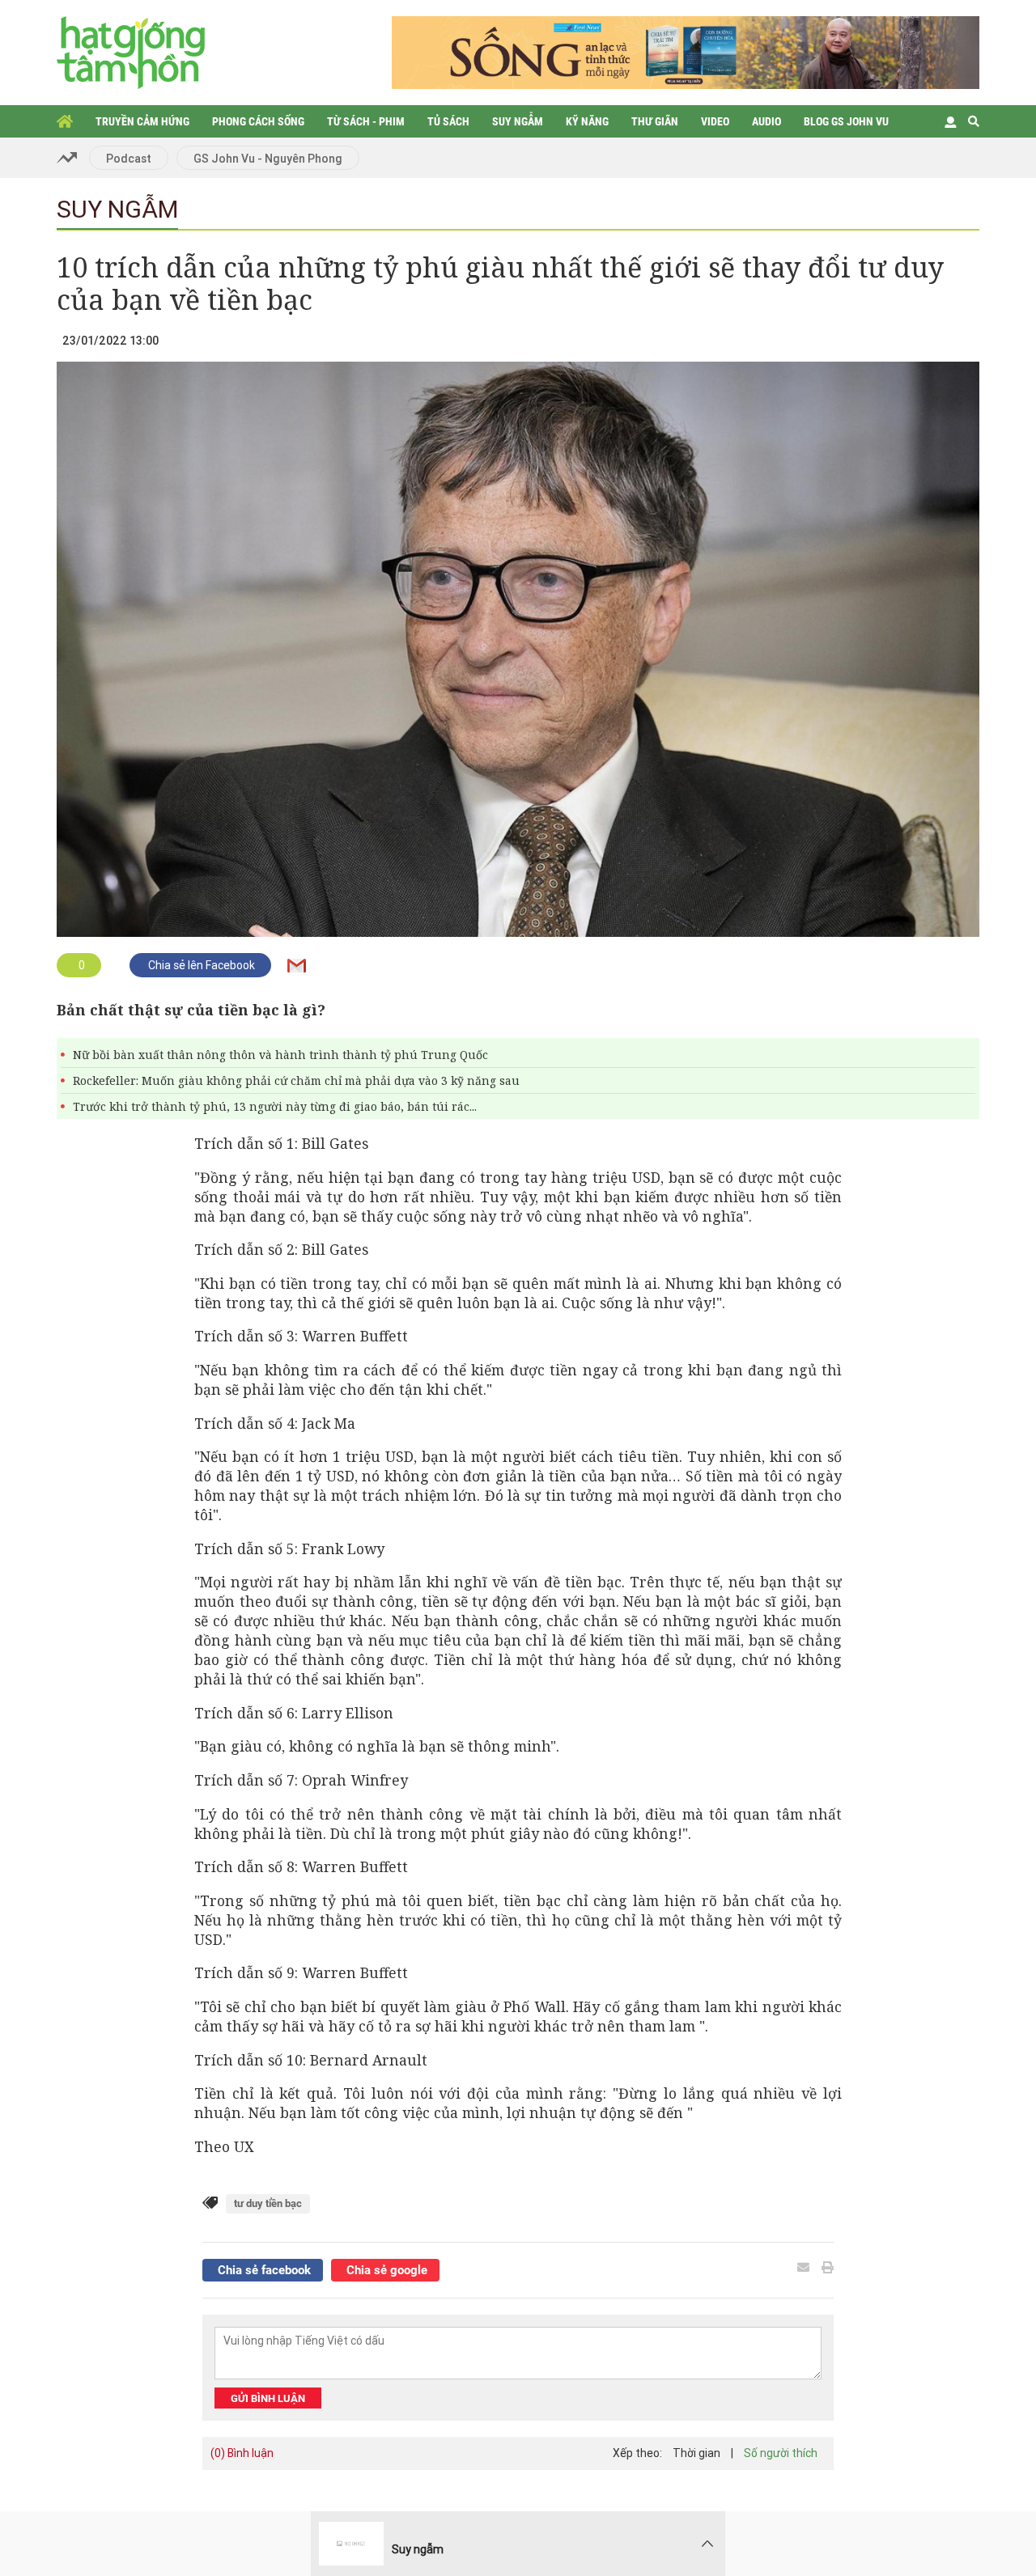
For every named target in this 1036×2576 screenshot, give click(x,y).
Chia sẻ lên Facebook (200, 965)
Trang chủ (65, 121)
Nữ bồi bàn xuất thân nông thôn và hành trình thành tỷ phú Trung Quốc (280, 1055)
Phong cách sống (258, 121)
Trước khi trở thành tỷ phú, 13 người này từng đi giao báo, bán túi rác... (275, 1106)
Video (715, 121)
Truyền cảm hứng (142, 121)
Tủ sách (448, 121)
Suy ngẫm (518, 121)
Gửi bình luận (268, 2398)
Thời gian (696, 2453)
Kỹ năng (587, 121)
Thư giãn (655, 121)
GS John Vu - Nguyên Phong (268, 159)
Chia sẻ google (385, 2270)
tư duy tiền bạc (268, 2203)
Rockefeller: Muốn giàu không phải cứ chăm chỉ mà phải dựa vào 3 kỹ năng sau (296, 1080)
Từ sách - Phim (366, 121)
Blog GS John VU (846, 121)
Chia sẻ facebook (263, 2270)
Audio (766, 121)
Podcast (129, 159)
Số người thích (781, 2453)
